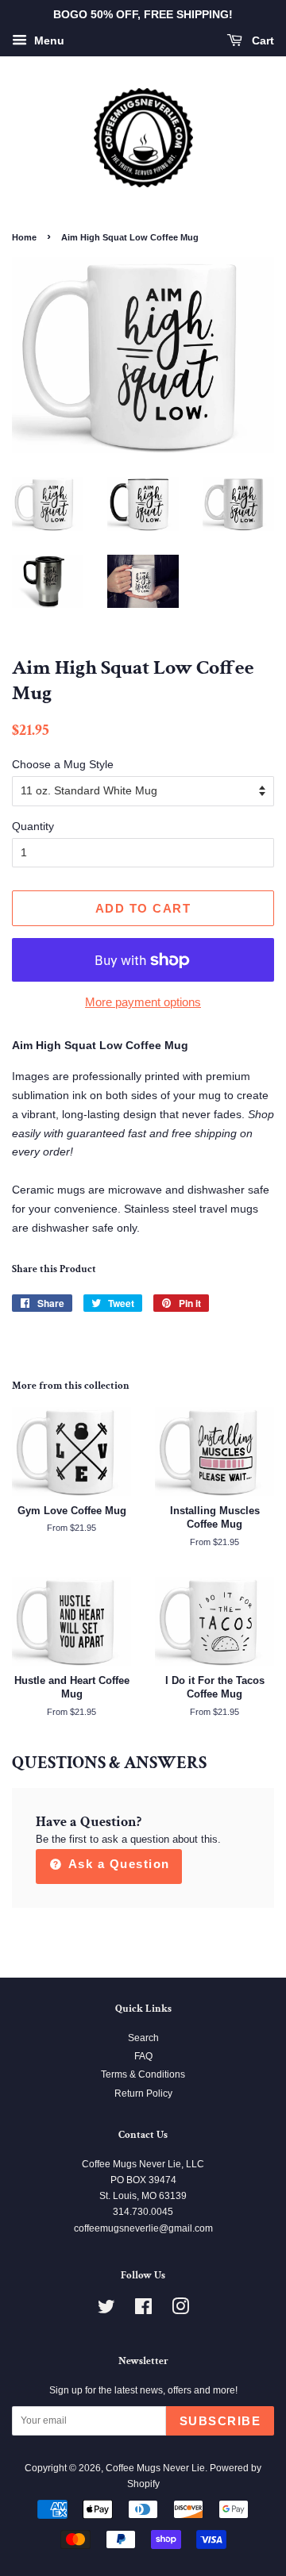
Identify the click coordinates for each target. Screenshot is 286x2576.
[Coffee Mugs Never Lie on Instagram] (180, 2310)
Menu (48, 40)
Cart (261, 40)
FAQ (143, 2056)
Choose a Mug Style (63, 764)
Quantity (33, 826)
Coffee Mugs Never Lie (155, 2468)
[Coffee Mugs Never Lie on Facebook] (143, 2310)
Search (143, 2038)
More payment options (143, 1002)
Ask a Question (117, 1864)
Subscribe (220, 2421)
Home (24, 237)
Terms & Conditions (143, 2074)
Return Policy (143, 2093)
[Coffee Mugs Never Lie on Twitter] (106, 2310)
